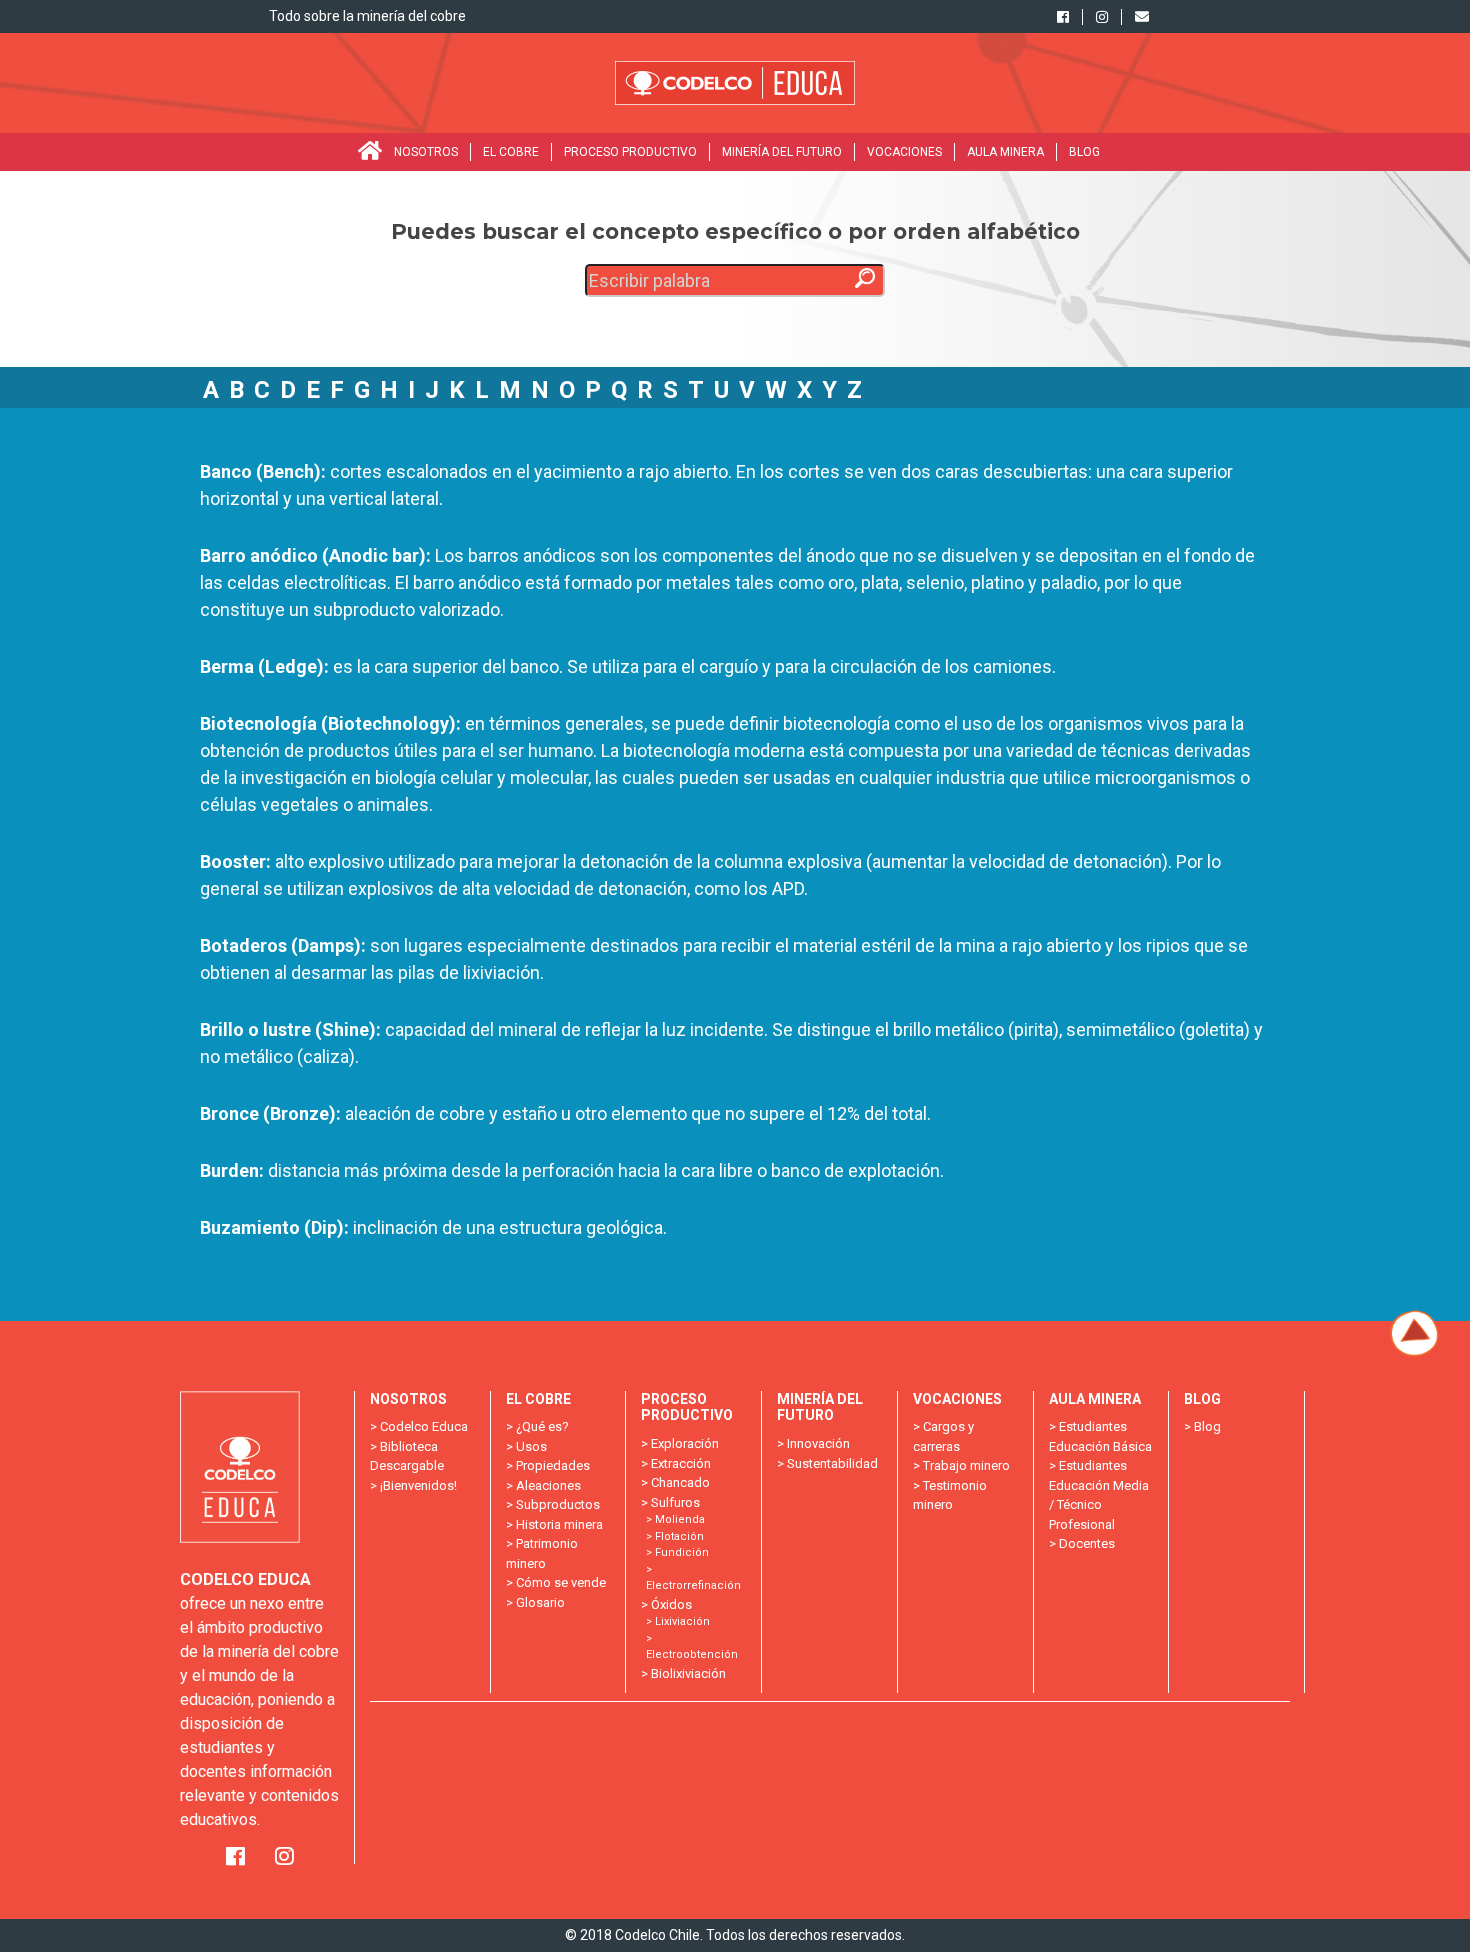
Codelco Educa (424, 1426)
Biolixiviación (688, 1673)
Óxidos (671, 1604)
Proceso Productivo (630, 152)
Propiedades (553, 1465)
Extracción (681, 1463)
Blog (1084, 152)
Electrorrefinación (693, 1585)
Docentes (1087, 1543)
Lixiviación (682, 1621)
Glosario (540, 1602)
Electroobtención (692, 1654)
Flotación (679, 1536)
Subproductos (558, 1504)
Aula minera (1005, 152)
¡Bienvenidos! (418, 1485)
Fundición (682, 1552)
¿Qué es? (542, 1426)
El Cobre (511, 152)
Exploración (685, 1443)
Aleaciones (548, 1485)
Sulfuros (675, 1502)
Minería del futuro (782, 152)
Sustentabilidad (832, 1463)
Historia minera (559, 1524)
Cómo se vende (561, 1582)
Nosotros (426, 152)
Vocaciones (904, 152)
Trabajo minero (966, 1465)
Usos (531, 1446)
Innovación (818, 1443)
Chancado (680, 1482)
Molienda (680, 1519)
